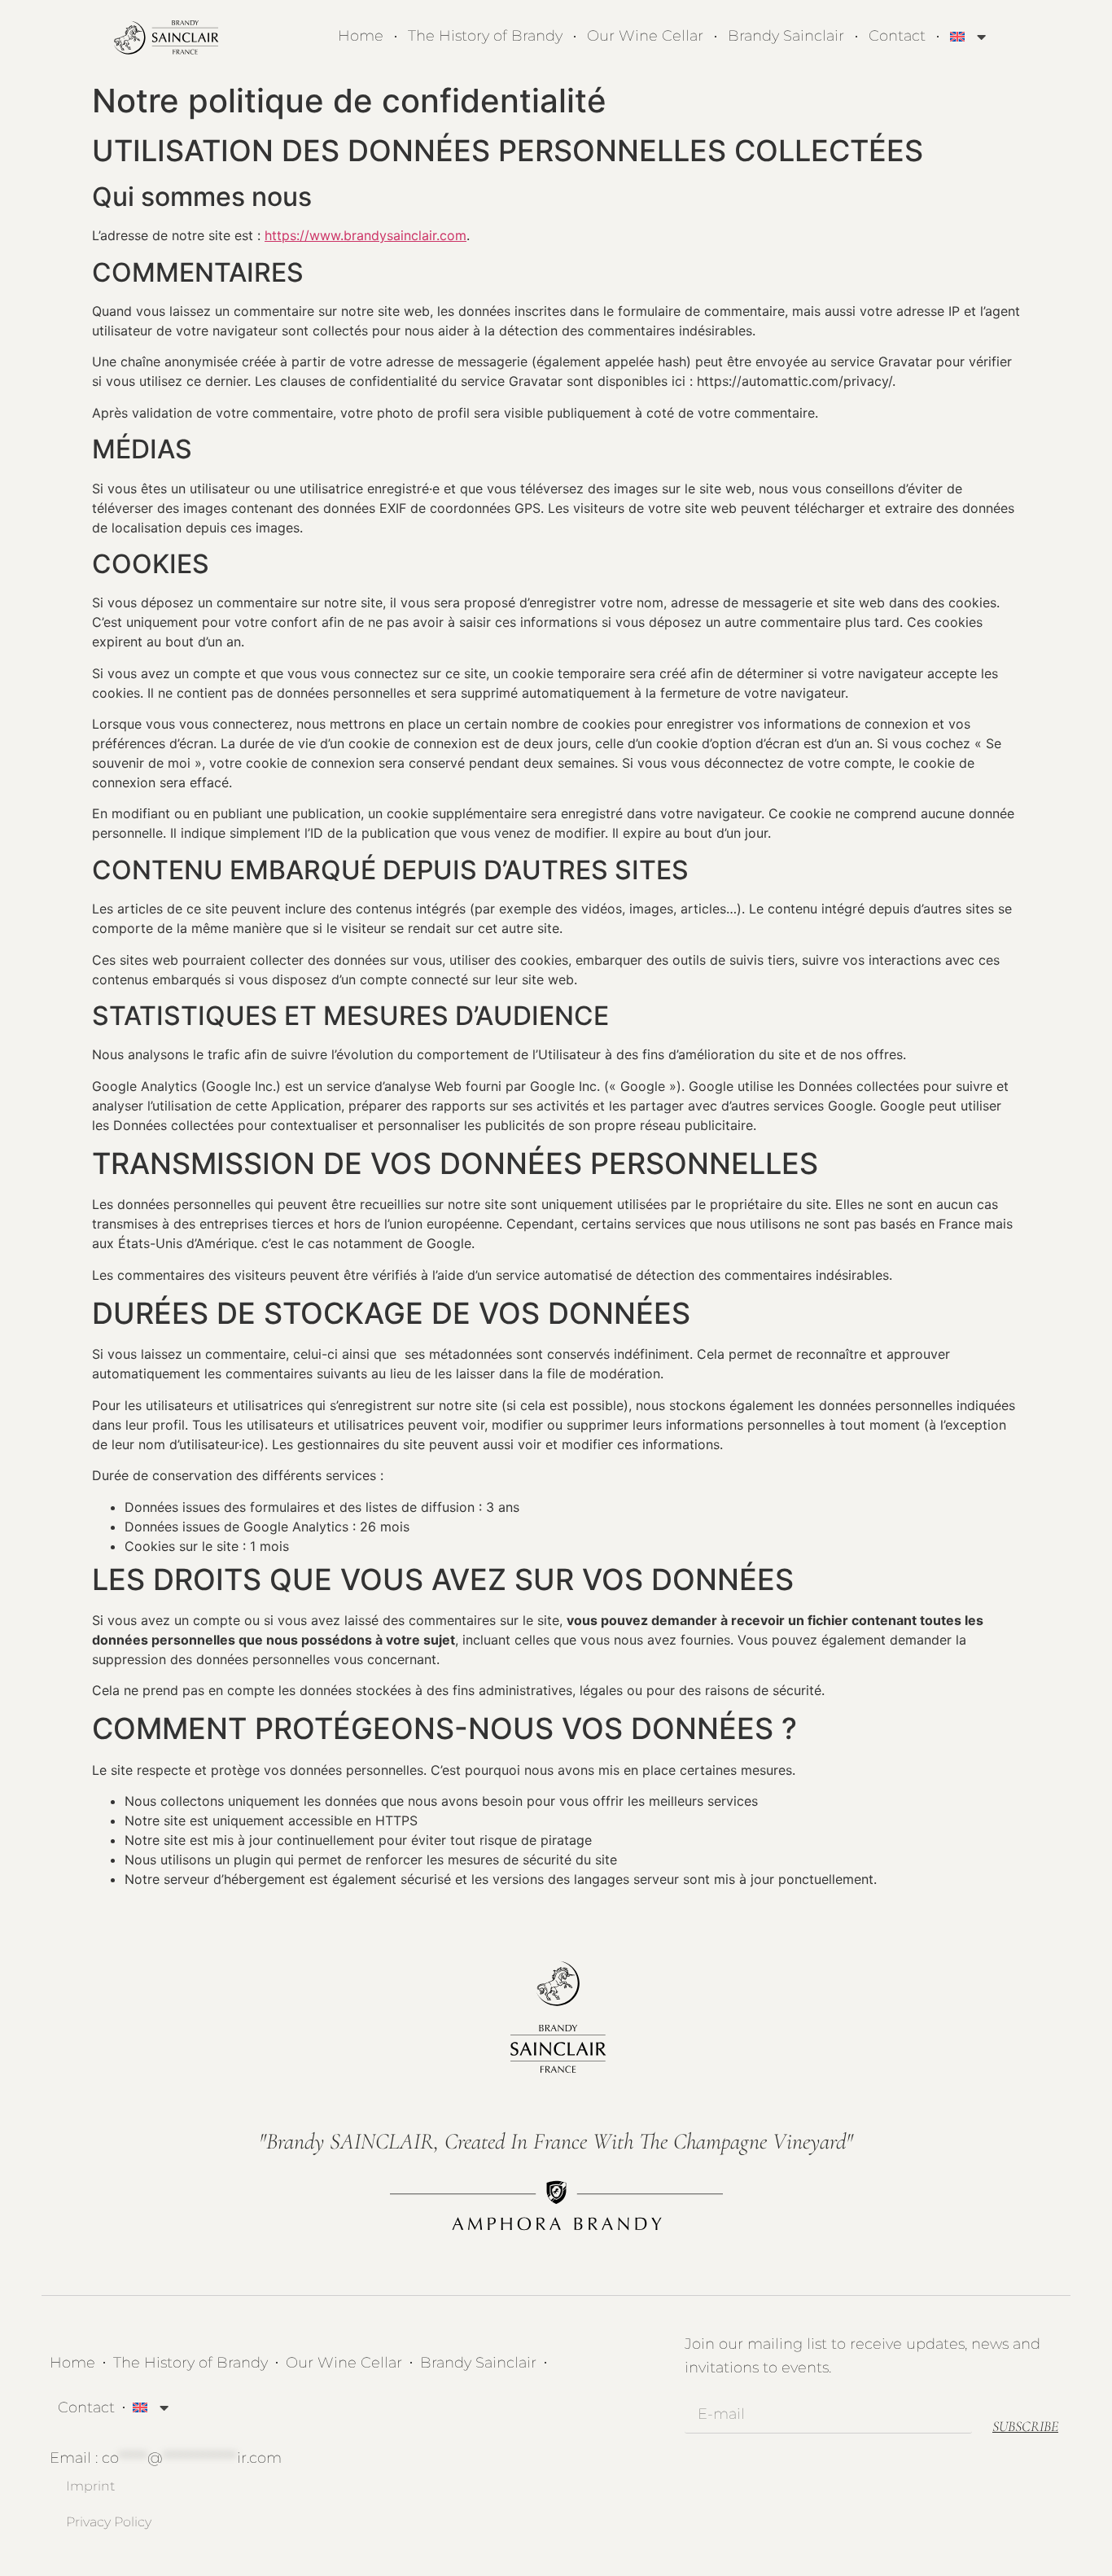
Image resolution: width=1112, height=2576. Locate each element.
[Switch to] (968, 36)
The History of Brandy (485, 36)
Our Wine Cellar (645, 36)
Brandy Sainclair (786, 36)
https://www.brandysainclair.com (366, 235)
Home (361, 36)
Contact (897, 36)
